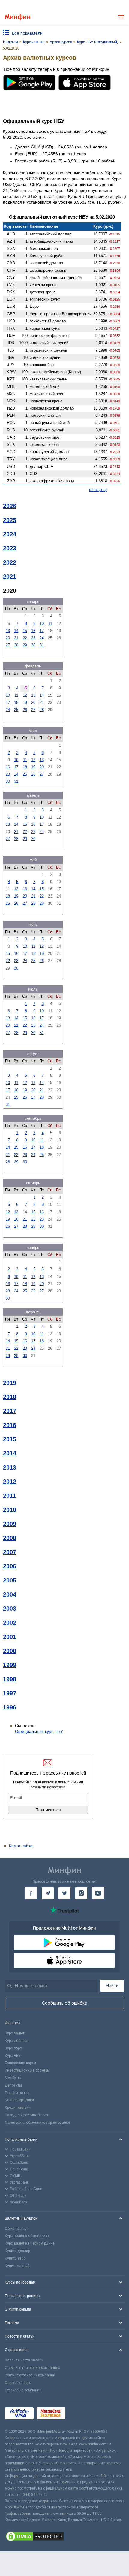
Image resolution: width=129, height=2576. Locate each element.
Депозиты (13, 2085)
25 (16, 710)
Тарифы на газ (17, 2093)
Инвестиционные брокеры (27, 2070)
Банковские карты (20, 2063)
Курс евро (13, 2048)
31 (42, 645)
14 (16, 631)
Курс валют (15, 2033)
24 (42, 638)
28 (16, 645)
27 (8, 645)
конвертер (98, 490)
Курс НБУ (13, 2056)
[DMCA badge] (64, 2537)
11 (50, 624)
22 (25, 638)
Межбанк (13, 2078)
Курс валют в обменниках (27, 2236)
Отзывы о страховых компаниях (32, 2368)
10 (42, 624)
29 (25, 645)
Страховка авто (18, 2383)
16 (33, 631)
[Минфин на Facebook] (31, 1893)
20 (8, 638)
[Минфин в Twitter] (64, 1893)
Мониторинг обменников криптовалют (37, 2123)
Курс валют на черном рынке (30, 2243)
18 (16, 702)
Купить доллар (17, 2251)
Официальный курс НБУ (39, 1731)
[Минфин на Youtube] (98, 1893)
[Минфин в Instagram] (81, 1893)
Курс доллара (17, 2041)
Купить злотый (17, 2266)
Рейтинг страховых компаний (30, 2375)
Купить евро (15, 2258)
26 (25, 710)
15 (25, 631)
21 (16, 638)
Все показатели (27, 33)
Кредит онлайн (18, 2108)
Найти (112, 1986)
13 (8, 631)
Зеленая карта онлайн (24, 2360)
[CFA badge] (82, 2414)
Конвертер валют (19, 2100)
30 (33, 645)
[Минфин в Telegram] (48, 1893)
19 (25, 702)
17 (42, 631)
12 (25, 695)
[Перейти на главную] (18, 17)
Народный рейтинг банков (27, 2115)
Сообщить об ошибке (65, 2003)
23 (33, 638)
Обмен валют (16, 2229)
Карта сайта (21, 1846)
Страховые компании (23, 2390)
